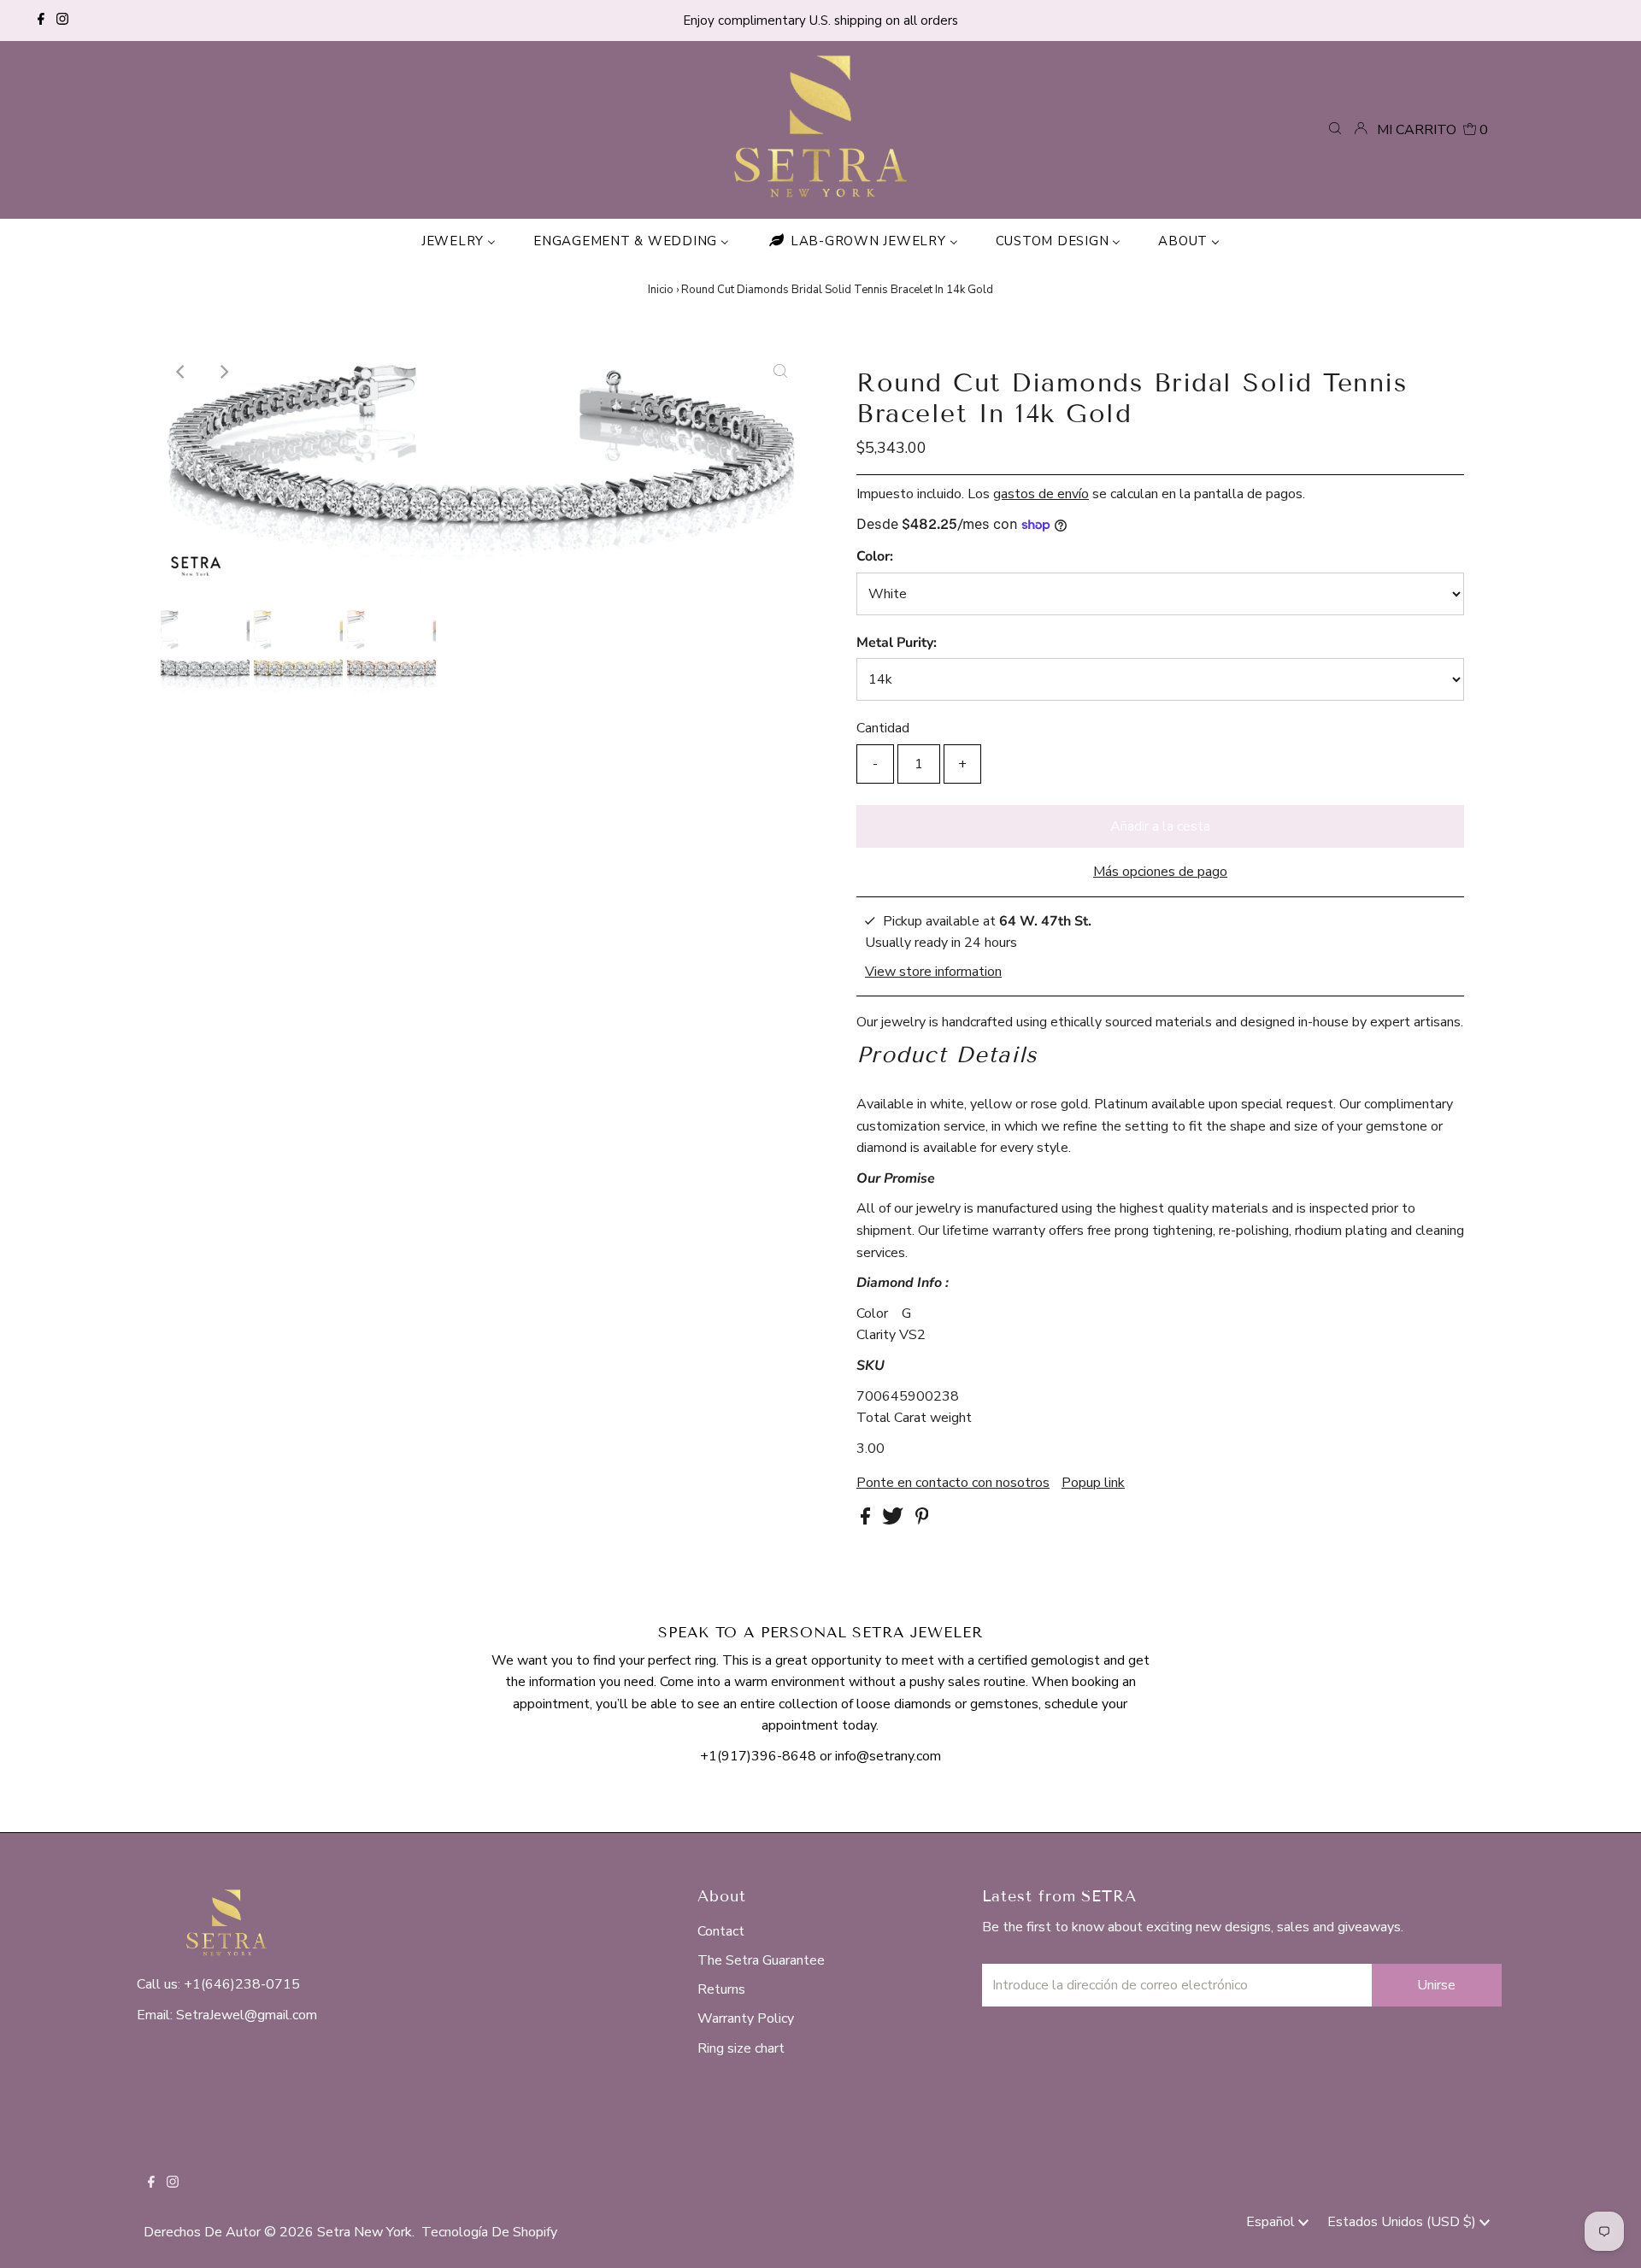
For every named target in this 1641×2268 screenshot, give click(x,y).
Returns (721, 1989)
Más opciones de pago (1160, 872)
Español (1272, 2222)
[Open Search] (1335, 129)
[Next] (223, 372)
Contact (721, 1931)
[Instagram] (62, 21)
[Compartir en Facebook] (867, 1520)
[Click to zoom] (780, 372)
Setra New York (365, 2232)
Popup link (1093, 1483)
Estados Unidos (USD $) (1403, 2222)
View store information (933, 971)
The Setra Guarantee (761, 1960)
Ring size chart (741, 2048)
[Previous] (181, 372)
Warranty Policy (746, 2018)
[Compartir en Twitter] (894, 1520)
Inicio (661, 290)
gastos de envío (1041, 494)
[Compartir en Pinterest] (922, 1520)
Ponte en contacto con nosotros (953, 1483)
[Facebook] (41, 21)
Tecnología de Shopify (489, 2232)
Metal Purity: (897, 643)
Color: (875, 556)
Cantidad (883, 728)
